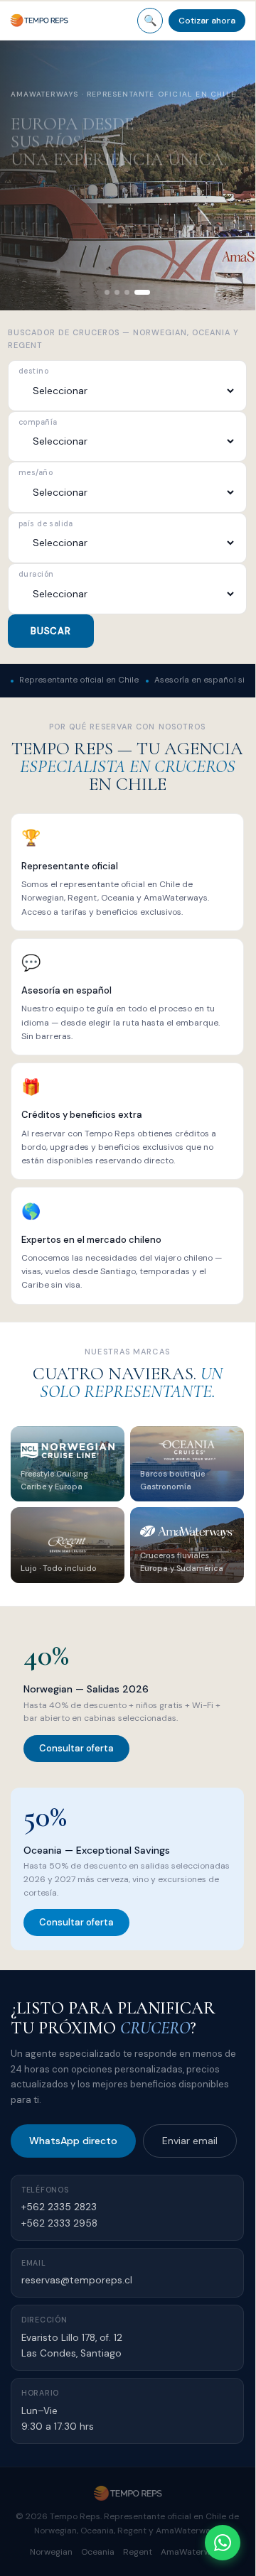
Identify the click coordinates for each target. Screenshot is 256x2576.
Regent (138, 2552)
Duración (36, 575)
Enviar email (190, 2141)
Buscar (51, 631)
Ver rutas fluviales (82, 221)
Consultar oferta (76, 1748)
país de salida (46, 525)
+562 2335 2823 (59, 2207)
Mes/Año (36, 473)
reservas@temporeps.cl (77, 2280)
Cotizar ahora (207, 21)
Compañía (38, 423)
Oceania (98, 2552)
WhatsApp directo (73, 2141)
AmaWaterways (193, 2552)
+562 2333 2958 (59, 2223)
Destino (33, 372)
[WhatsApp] (223, 2543)
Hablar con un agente (82, 256)
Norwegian (51, 2552)
